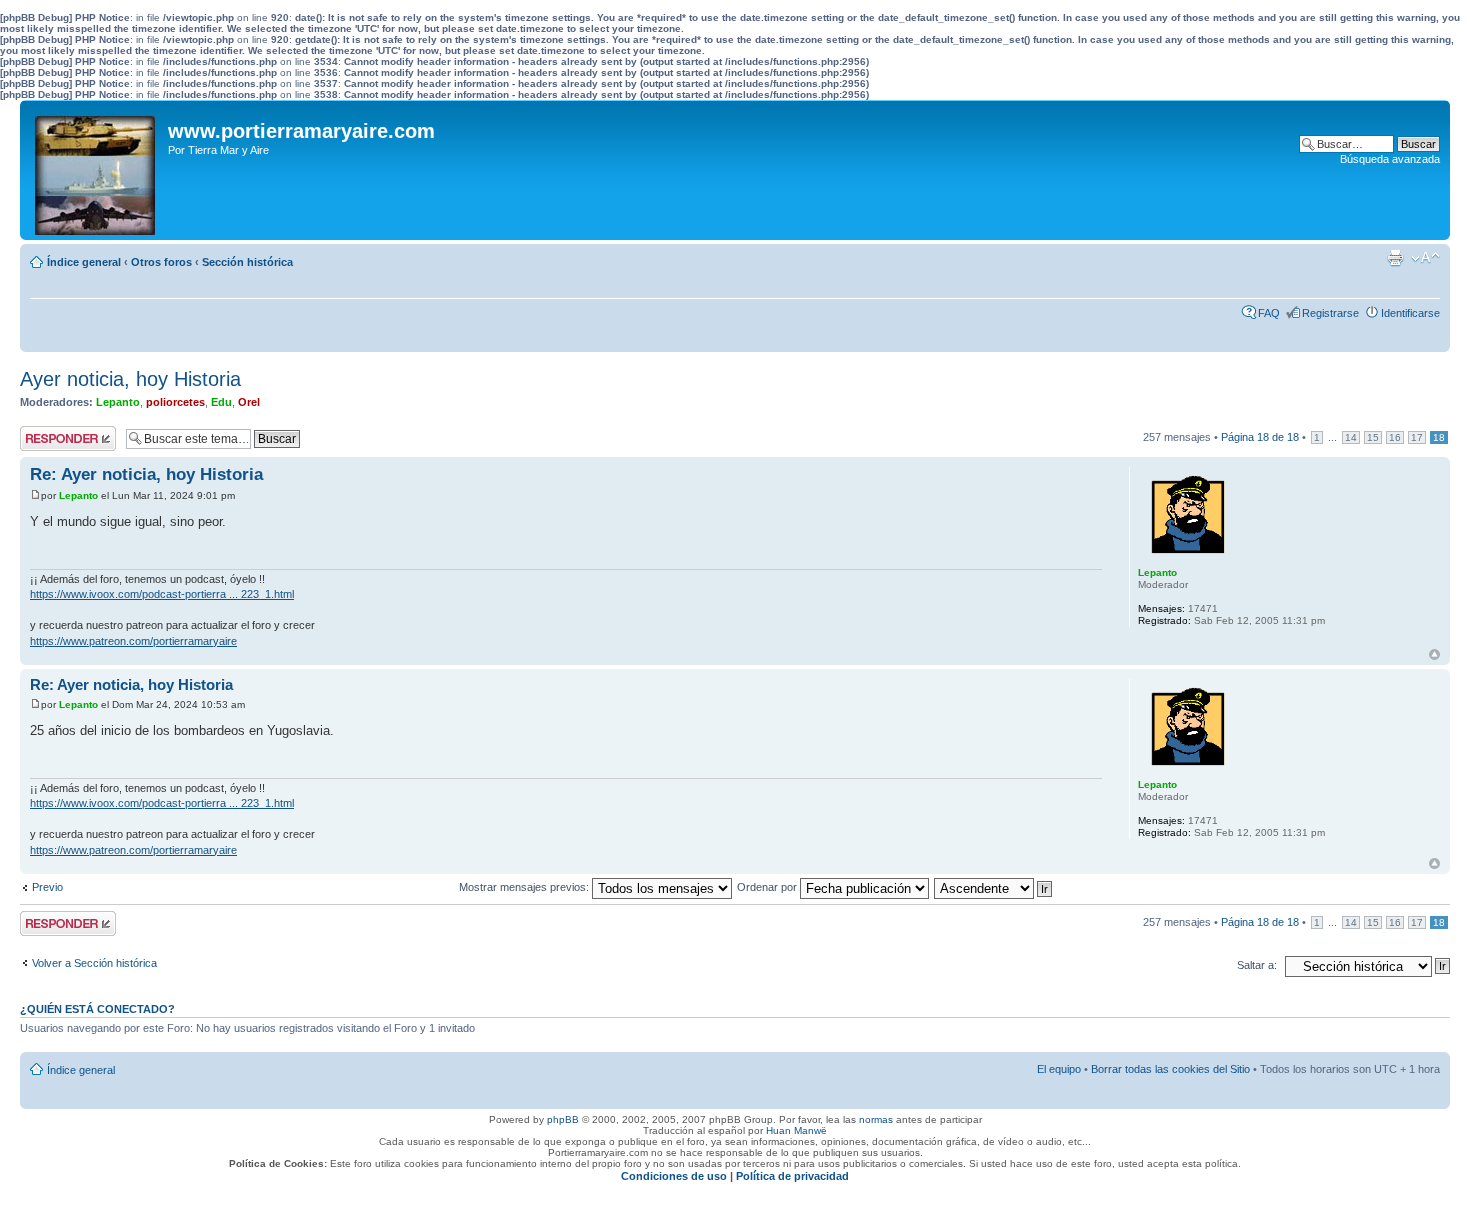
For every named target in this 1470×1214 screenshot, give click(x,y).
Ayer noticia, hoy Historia (130, 379)
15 (1373, 437)
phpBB (563, 1119)
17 (1417, 437)
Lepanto (118, 402)
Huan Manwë (796, 1130)
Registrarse (1330, 313)
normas (876, 1119)
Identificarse (1410, 313)
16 (1395, 437)
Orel (249, 402)
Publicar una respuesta (50, 438)
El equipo (1059, 1069)
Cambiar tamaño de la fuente (1425, 258)
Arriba (1434, 654)
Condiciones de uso (674, 1176)
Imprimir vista (1395, 258)
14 (1351, 437)
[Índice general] (96, 170)
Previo (47, 887)
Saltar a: (1257, 965)
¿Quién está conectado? (97, 1009)
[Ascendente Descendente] (994, 887)
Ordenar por (768, 887)
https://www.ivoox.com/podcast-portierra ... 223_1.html (162, 594)
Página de (1260, 437)
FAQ (1269, 313)
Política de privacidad (792, 1176)
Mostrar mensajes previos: (525, 887)
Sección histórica (247, 262)
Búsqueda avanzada (1390, 159)
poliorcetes (175, 402)
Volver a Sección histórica (94, 963)
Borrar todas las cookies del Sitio (1170, 1069)
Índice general (84, 262)
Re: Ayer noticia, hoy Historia (146, 474)
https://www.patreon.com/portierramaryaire (133, 641)
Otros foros (161, 262)
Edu (221, 402)
